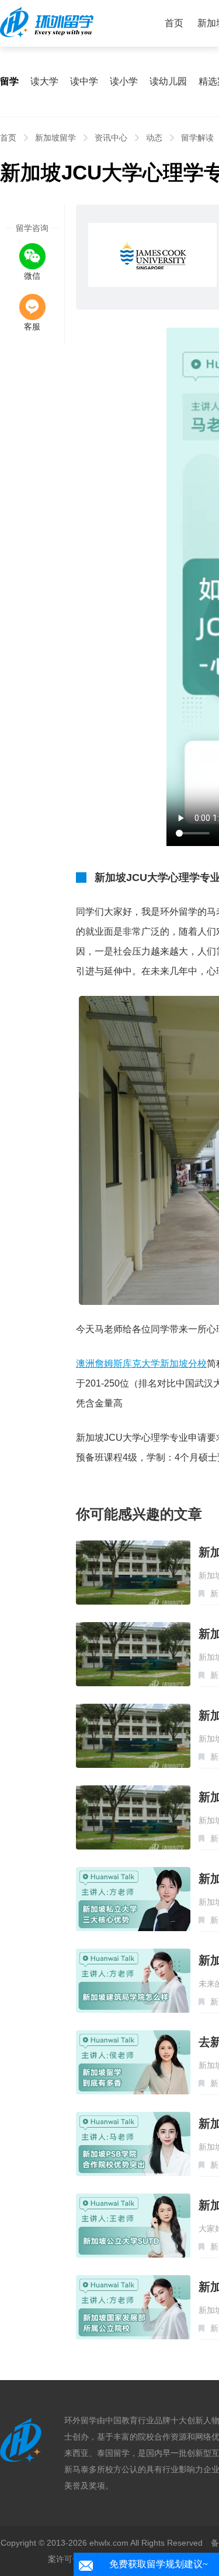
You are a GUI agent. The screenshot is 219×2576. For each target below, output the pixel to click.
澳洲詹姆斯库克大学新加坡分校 (141, 1364)
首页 (174, 23)
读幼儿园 (168, 81)
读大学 (44, 81)
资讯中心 (111, 138)
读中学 (84, 81)
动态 (154, 138)
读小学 (124, 81)
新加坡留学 (55, 138)
